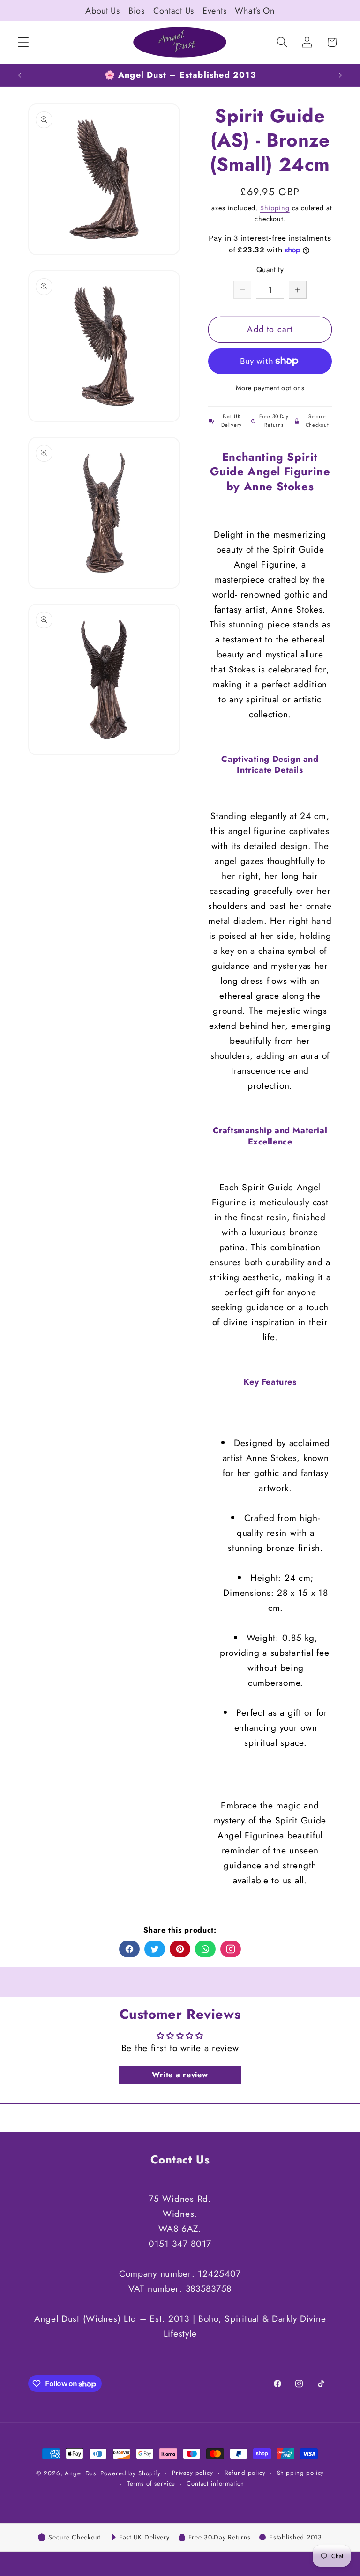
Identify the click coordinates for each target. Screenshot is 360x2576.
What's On (255, 11)
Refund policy (245, 2473)
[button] (24, 42)
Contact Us (174, 11)
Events (214, 11)
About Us (103, 11)
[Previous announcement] (20, 75)
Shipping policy (301, 2473)
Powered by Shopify (131, 2473)
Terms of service (151, 2484)
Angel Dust (81, 2473)
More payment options (270, 388)
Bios (137, 11)
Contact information (215, 2484)
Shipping (275, 208)
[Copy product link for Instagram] (231, 1949)
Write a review (180, 2075)
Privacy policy (193, 2473)
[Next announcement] (340, 75)
